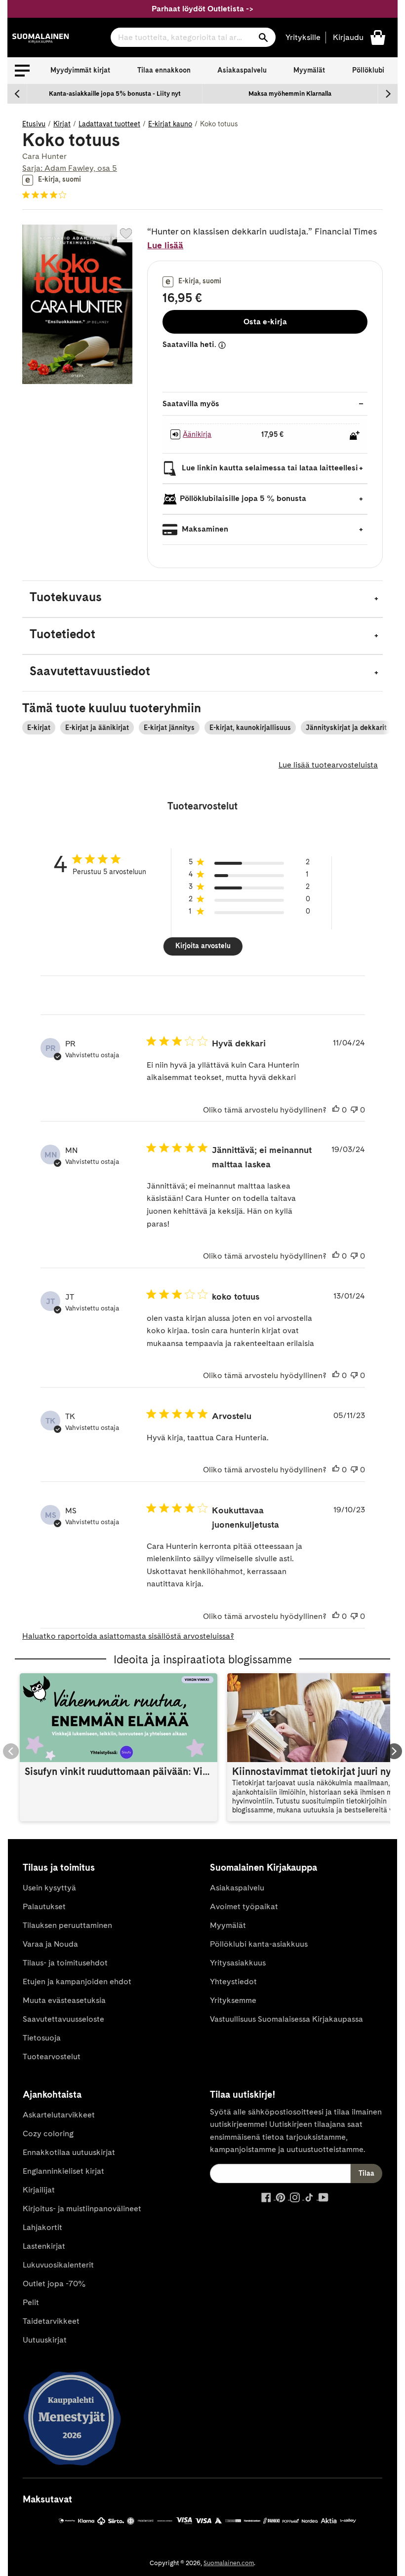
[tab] (202, 599)
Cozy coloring (48, 2134)
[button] (22, 71)
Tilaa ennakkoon (164, 70)
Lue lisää (165, 245)
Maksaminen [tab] (204, 529)
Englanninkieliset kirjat (63, 2171)
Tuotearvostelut (52, 2057)
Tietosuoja (42, 2038)
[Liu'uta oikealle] (388, 94)
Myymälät (309, 70)
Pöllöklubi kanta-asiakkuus (259, 1944)
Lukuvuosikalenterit (58, 2265)
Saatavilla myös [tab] (191, 404)
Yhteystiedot (233, 1981)
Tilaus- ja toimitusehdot (65, 1963)
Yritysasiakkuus (238, 1963)
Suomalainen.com (229, 2563)
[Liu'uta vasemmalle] (17, 94)
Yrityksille (303, 37)
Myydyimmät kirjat (80, 70)
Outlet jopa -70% (54, 2284)
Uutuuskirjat (45, 2340)
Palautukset (44, 1906)
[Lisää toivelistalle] (126, 233)
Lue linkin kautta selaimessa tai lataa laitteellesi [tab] (269, 468)
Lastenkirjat (44, 2246)
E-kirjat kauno (170, 124)
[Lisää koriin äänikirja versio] (355, 435)
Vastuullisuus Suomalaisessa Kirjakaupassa (286, 2019)
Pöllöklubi (368, 70)
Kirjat (62, 124)
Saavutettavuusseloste (63, 2019)
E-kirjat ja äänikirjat (97, 728)
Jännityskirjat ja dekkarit (346, 728)
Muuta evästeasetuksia (64, 2000)
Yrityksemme (233, 2000)
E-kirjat (39, 728)
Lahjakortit (42, 2227)
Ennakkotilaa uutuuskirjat (69, 2152)
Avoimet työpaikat (244, 1906)
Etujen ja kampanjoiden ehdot (77, 1981)
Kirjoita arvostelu (203, 946)
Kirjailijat (39, 2190)
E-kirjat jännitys (169, 728)
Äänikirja (197, 434)
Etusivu (34, 124)
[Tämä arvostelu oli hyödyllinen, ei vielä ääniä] (336, 1110)
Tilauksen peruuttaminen (67, 1925)
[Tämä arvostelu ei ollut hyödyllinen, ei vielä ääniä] (354, 1110)
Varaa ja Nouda (50, 1944)
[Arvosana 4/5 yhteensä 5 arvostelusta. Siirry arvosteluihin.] (46, 195)
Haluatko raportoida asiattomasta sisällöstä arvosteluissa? (128, 1636)
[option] (115, 94)
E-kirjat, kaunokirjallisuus (250, 728)
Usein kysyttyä (49, 1888)
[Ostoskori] (378, 37)
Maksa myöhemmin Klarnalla (290, 94)
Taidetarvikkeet (51, 2321)
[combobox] (193, 37)
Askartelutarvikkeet (59, 2115)
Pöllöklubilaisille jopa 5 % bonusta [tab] (243, 498)
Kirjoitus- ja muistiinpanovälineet (82, 2209)
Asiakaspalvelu (242, 70)
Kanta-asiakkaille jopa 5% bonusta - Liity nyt (115, 94)
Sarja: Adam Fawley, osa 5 (70, 168)
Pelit (31, 2302)
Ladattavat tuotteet (109, 124)
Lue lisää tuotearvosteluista (328, 765)
